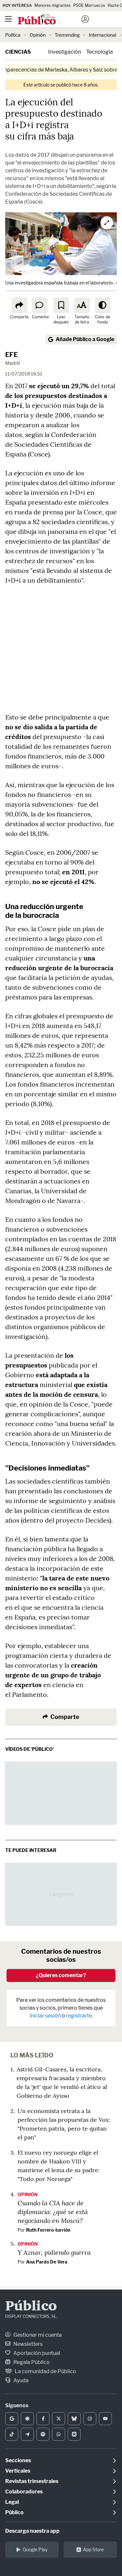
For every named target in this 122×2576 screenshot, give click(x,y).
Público (31, 2307)
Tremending (67, 35)
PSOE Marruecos (89, 5)
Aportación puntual (36, 2353)
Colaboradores (24, 2492)
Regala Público (31, 2362)
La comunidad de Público (45, 2371)
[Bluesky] (74, 2419)
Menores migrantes (53, 5)
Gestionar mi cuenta (37, 2335)
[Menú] (8, 19)
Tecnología (100, 52)
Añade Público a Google (85, 339)
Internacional (102, 35)
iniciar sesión (45, 2016)
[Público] (49, 20)
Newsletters (27, 2344)
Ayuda (20, 2380)
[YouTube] (105, 2419)
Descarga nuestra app (32, 2531)
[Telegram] (27, 2434)
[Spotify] (43, 2434)
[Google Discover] (27, 2419)
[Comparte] (20, 305)
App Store (93, 2550)
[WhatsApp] (59, 2434)
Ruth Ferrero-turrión (48, 2230)
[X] (59, 2419)
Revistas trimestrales (32, 2481)
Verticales (18, 2471)
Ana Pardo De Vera (47, 2262)
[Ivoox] (74, 2434)
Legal (12, 2502)
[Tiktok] (12, 2434)
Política (13, 35)
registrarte (79, 2016)
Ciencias (18, 52)
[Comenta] (40, 305)
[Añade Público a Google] (12, 2419)
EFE (12, 355)
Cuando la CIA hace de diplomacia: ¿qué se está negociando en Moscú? (53, 2212)
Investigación (65, 52)
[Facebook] (43, 2419)
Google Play (35, 2550)
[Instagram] (90, 2419)
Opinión (38, 35)
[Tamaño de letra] (82, 305)
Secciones (18, 2460)
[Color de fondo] (103, 305)
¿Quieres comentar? (61, 1975)
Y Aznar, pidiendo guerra (54, 2252)
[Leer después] (61, 305)
